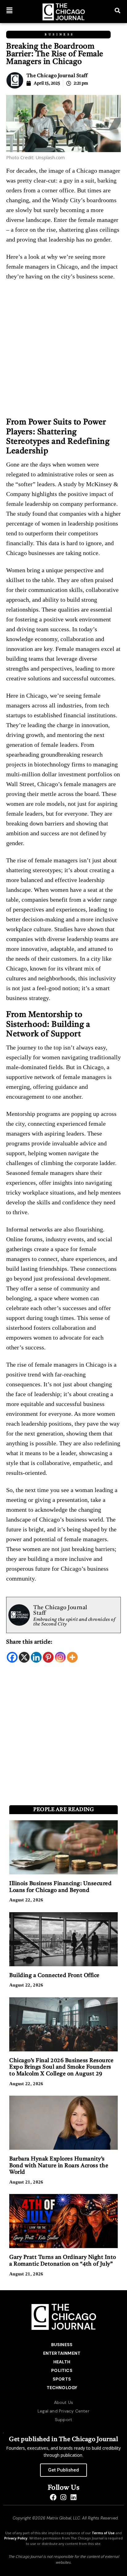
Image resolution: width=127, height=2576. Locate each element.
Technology (62, 2388)
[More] (72, 1657)
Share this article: (29, 1642)
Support (63, 2420)
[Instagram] (60, 1657)
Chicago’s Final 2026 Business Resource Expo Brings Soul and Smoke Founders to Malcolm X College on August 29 (61, 2067)
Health (62, 2362)
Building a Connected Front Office (54, 1975)
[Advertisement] (63, 352)
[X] (24, 1657)
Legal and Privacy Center (63, 2411)
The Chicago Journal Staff (57, 76)
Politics (62, 2370)
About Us (64, 2402)
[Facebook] (12, 1657)
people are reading (63, 1810)
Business (60, 35)
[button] (10, 10)
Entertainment (62, 2353)
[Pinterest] (48, 1657)
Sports (62, 2379)
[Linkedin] (36, 1657)
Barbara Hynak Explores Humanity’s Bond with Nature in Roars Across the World (59, 2166)
